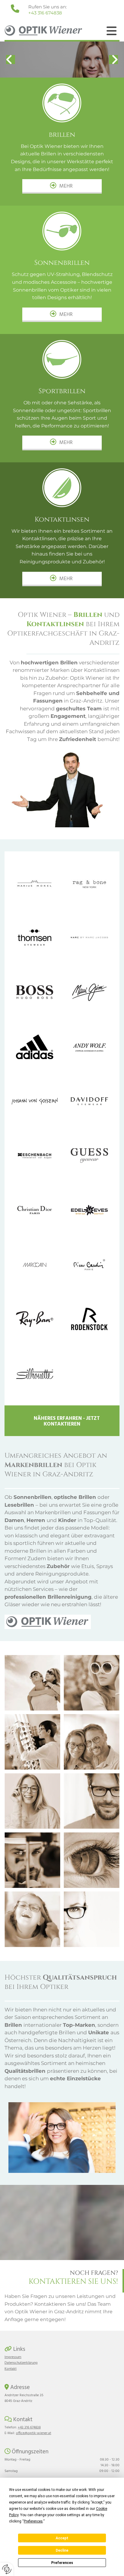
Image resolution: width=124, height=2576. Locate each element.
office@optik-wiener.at (34, 2433)
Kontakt (11, 2369)
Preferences (62, 2563)
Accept (62, 2538)
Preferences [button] (33, 2521)
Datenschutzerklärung (21, 2363)
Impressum (13, 2357)
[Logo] (48, 31)
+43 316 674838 (45, 13)
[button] (112, 31)
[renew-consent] (7, 2569)
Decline (62, 2550)
